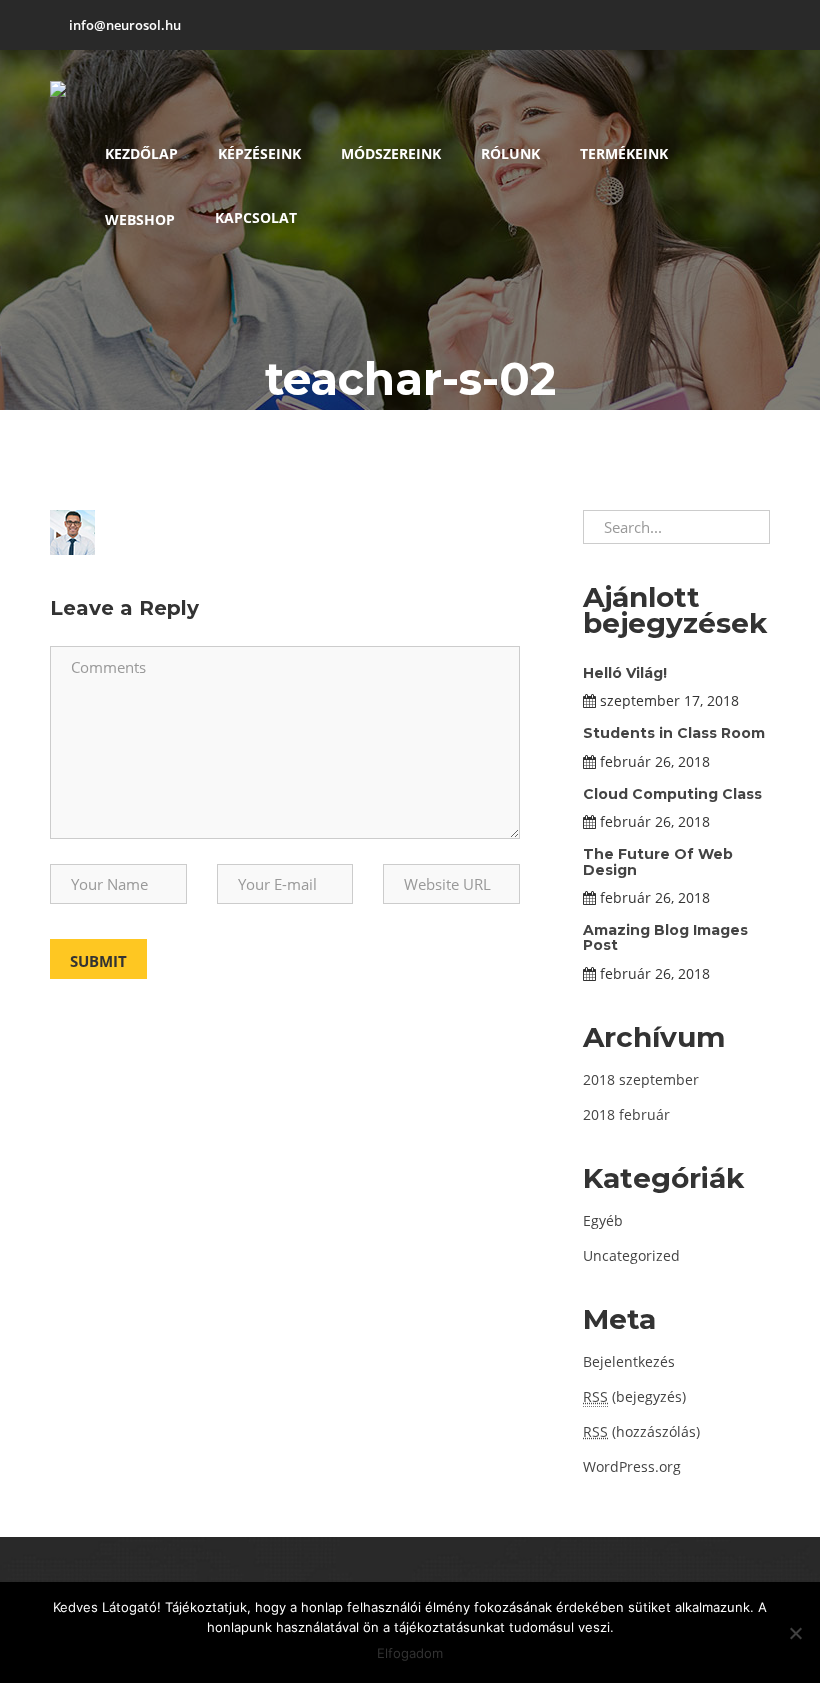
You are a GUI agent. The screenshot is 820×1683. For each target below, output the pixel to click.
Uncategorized (631, 1255)
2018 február (626, 1114)
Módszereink (391, 153)
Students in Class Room (674, 733)
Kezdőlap (141, 153)
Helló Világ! (625, 673)
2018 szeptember (641, 1079)
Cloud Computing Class (672, 794)
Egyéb (603, 1220)
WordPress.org (632, 1466)
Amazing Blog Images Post (665, 937)
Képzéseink (259, 153)
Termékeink (624, 153)
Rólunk (510, 153)
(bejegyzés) (634, 1396)
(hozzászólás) (641, 1431)
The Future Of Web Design (658, 861)
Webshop (140, 219)
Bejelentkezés (629, 1361)
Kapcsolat (256, 217)
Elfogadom (410, 1653)
